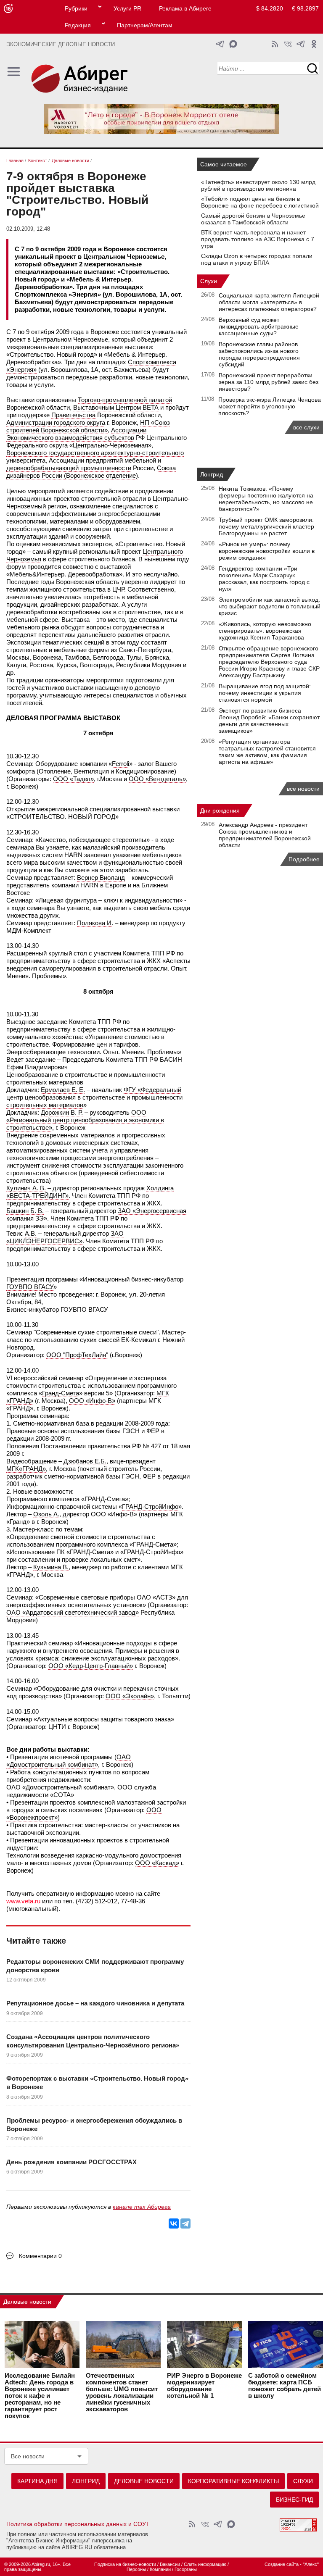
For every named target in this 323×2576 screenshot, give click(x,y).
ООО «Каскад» (157, 1863)
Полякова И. (95, 923)
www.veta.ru (23, 1901)
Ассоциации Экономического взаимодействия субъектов (76, 434)
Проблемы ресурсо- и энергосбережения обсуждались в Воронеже (94, 2125)
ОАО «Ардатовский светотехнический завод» (73, 1612)
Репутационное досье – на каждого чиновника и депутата (95, 2003)
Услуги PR (127, 8)
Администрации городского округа (56, 422)
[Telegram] (185, 2223)
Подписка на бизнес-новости (125, 2564)
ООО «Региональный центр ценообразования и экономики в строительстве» (85, 1120)
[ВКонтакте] (174, 2223)
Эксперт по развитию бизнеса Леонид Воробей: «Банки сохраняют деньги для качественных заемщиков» (269, 721)
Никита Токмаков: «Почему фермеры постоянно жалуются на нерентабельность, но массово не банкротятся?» (266, 499)
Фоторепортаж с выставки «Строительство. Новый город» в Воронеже (97, 2083)
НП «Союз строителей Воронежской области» (88, 426)
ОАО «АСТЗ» (156, 1597)
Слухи (209, 281)
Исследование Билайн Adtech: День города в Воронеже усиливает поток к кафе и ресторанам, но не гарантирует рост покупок (40, 2396)
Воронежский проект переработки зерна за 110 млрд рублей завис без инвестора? (269, 382)
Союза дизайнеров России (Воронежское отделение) (91, 472)
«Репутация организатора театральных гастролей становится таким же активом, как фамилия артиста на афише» (267, 752)
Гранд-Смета (61, 1393)
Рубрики (76, 8)
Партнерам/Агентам (145, 25)
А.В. (31, 1233)
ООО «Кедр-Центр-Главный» (91, 1666)
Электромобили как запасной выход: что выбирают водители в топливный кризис (270, 606)
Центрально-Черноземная (110, 445)
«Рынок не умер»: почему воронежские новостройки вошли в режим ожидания (267, 551)
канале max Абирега (142, 2207)
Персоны (136, 2569)
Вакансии (170, 2564)
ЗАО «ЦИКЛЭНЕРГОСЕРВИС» (65, 1237)
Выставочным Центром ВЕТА (116, 407)
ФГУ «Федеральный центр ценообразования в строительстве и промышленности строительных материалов (94, 1097)
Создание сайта (282, 2564)
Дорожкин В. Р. (62, 1112)
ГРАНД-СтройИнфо (150, 1506)
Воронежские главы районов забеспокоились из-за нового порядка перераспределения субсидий (259, 354)
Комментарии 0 (40, 2256)
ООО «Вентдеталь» (157, 779)
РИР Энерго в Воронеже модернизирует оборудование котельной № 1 (204, 2386)
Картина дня (37, 2481)
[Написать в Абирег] (233, 44)
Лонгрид (212, 474)
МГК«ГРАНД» (26, 1469)
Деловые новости (27, 2302)
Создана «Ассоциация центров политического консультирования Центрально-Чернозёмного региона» (93, 2041)
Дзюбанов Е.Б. (85, 1461)
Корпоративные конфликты (233, 2481)
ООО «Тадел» (73, 779)
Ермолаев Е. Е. (63, 1090)
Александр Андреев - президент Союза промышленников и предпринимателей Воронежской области (265, 835)
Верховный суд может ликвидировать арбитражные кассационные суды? (259, 326)
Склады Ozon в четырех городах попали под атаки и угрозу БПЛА (257, 259)
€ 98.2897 (305, 8)
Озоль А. (46, 1514)
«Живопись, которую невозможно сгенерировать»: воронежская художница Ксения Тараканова (265, 631)
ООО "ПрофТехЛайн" (77, 1355)
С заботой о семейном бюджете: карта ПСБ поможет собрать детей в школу (285, 2386)
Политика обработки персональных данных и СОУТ (78, 2524)
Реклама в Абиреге (185, 8)
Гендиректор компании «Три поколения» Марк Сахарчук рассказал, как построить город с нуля (264, 579)
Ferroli (120, 764)
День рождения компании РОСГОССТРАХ (71, 2162)
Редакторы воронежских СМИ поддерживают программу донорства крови (95, 1966)
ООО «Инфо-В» (92, 1401)
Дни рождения (220, 810)
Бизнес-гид (294, 2500)
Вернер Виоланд (101, 878)
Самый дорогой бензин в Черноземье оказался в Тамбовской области (253, 219)
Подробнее (304, 859)
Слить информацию (205, 2564)
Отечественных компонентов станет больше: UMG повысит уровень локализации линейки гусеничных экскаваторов (122, 2392)
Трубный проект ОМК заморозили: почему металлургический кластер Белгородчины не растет (266, 526)
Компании (160, 2569)
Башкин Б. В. (25, 1211)
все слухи (306, 427)
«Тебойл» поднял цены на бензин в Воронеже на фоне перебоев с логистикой (260, 202)
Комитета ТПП (144, 953)
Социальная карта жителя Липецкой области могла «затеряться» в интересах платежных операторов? (269, 302)
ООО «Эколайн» (130, 1696)
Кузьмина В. (51, 1567)
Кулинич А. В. (26, 1188)
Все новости (28, 2456)
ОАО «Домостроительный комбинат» (69, 1761)
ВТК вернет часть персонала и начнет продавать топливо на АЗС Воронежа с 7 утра (258, 239)
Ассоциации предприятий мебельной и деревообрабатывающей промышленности (84, 464)
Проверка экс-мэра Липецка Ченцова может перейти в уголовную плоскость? (270, 406)
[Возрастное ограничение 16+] (8, 9)
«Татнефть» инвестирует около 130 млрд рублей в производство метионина (258, 185)
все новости (303, 789)
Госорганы (186, 2569)
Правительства (73, 415)
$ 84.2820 (270, 8)
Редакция (78, 25)
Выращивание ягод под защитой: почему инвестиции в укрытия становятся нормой (265, 693)
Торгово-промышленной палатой (125, 400)
